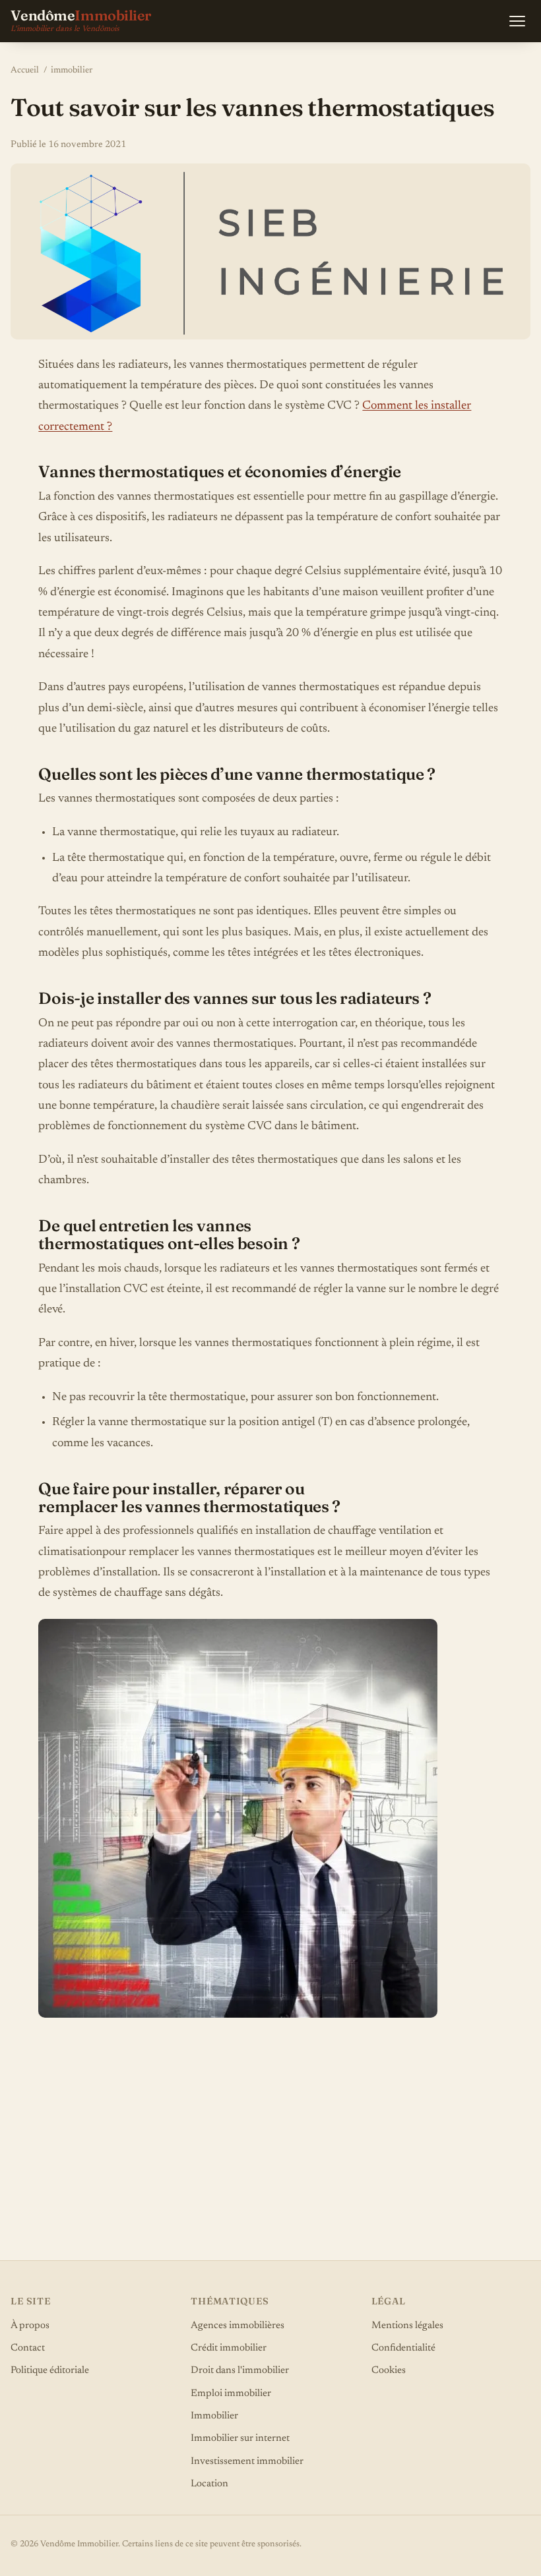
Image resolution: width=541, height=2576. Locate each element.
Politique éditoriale (50, 2371)
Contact (28, 2348)
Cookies (389, 2371)
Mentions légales (407, 2326)
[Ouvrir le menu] (517, 21)
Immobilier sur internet (240, 2439)
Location (209, 2484)
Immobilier (214, 2416)
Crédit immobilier (229, 2348)
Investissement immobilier (247, 2462)
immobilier (72, 71)
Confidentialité (403, 2348)
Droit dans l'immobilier (240, 2371)
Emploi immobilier (231, 2394)
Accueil (25, 71)
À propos (30, 2326)
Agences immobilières (238, 2326)
